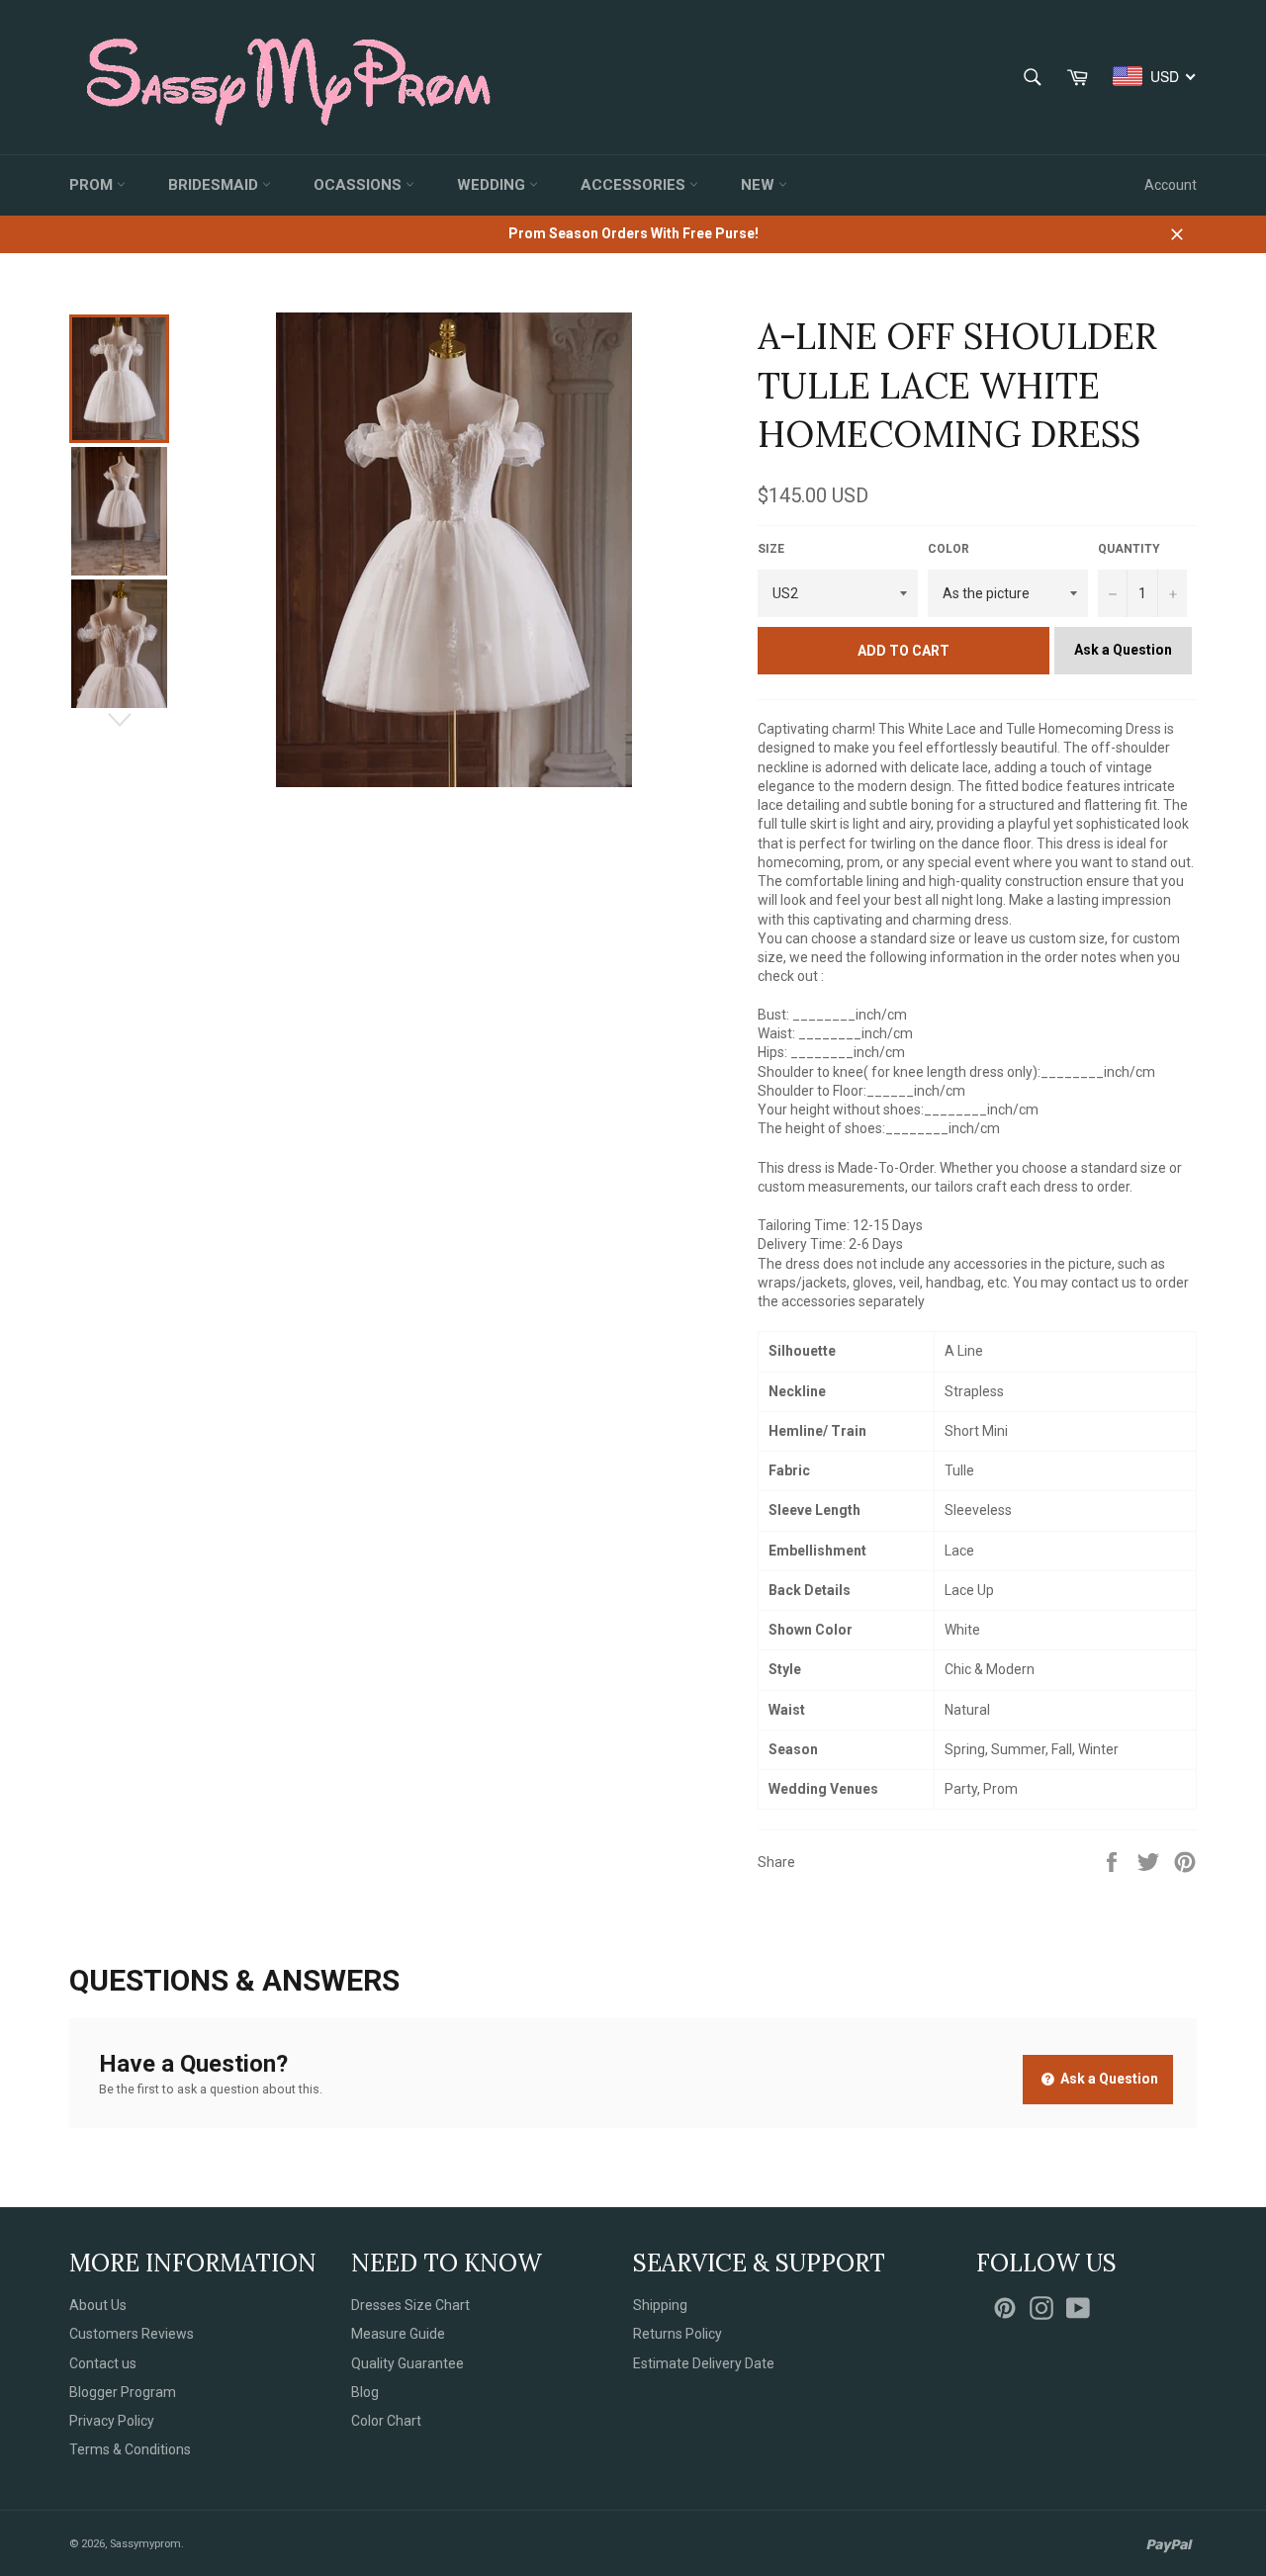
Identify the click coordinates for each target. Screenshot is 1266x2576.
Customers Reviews (132, 2334)
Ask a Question (1123, 650)
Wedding (493, 185)
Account (1171, 185)
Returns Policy (678, 2334)
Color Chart (386, 2421)
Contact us (103, 2363)
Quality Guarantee (407, 2363)
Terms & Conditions (130, 2449)
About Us (98, 2305)
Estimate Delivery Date (704, 2363)
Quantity (1129, 549)
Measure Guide (398, 2334)
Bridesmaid (215, 185)
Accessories (635, 185)
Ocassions (360, 185)
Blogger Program (123, 2392)
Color (949, 549)
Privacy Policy (112, 2421)
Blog (365, 2392)
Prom (93, 185)
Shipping (660, 2305)
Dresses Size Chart (410, 2305)
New (760, 185)
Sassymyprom (145, 2544)
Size (771, 549)
